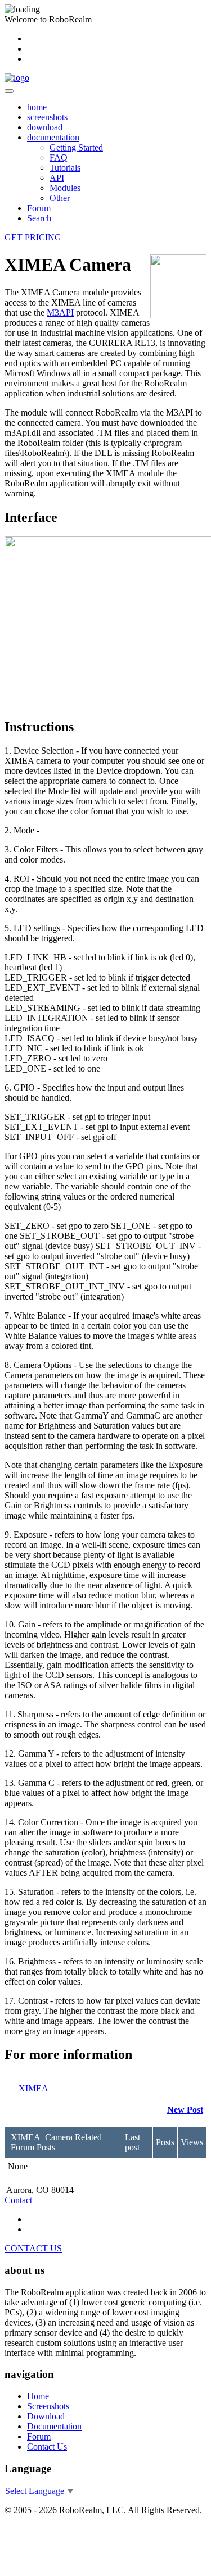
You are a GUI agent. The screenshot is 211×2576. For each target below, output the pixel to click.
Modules (65, 188)
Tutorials (65, 168)
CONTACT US (33, 2248)
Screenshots (48, 2406)
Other (60, 198)
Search (39, 218)
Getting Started (76, 147)
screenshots (47, 117)
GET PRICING (33, 237)
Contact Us (47, 2447)
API (57, 178)
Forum (39, 208)
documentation (53, 137)
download (45, 127)
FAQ (59, 158)
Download (46, 2416)
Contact (18, 2200)
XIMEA (33, 2088)
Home (38, 2396)
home (37, 107)
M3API (60, 313)
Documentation (54, 2426)
